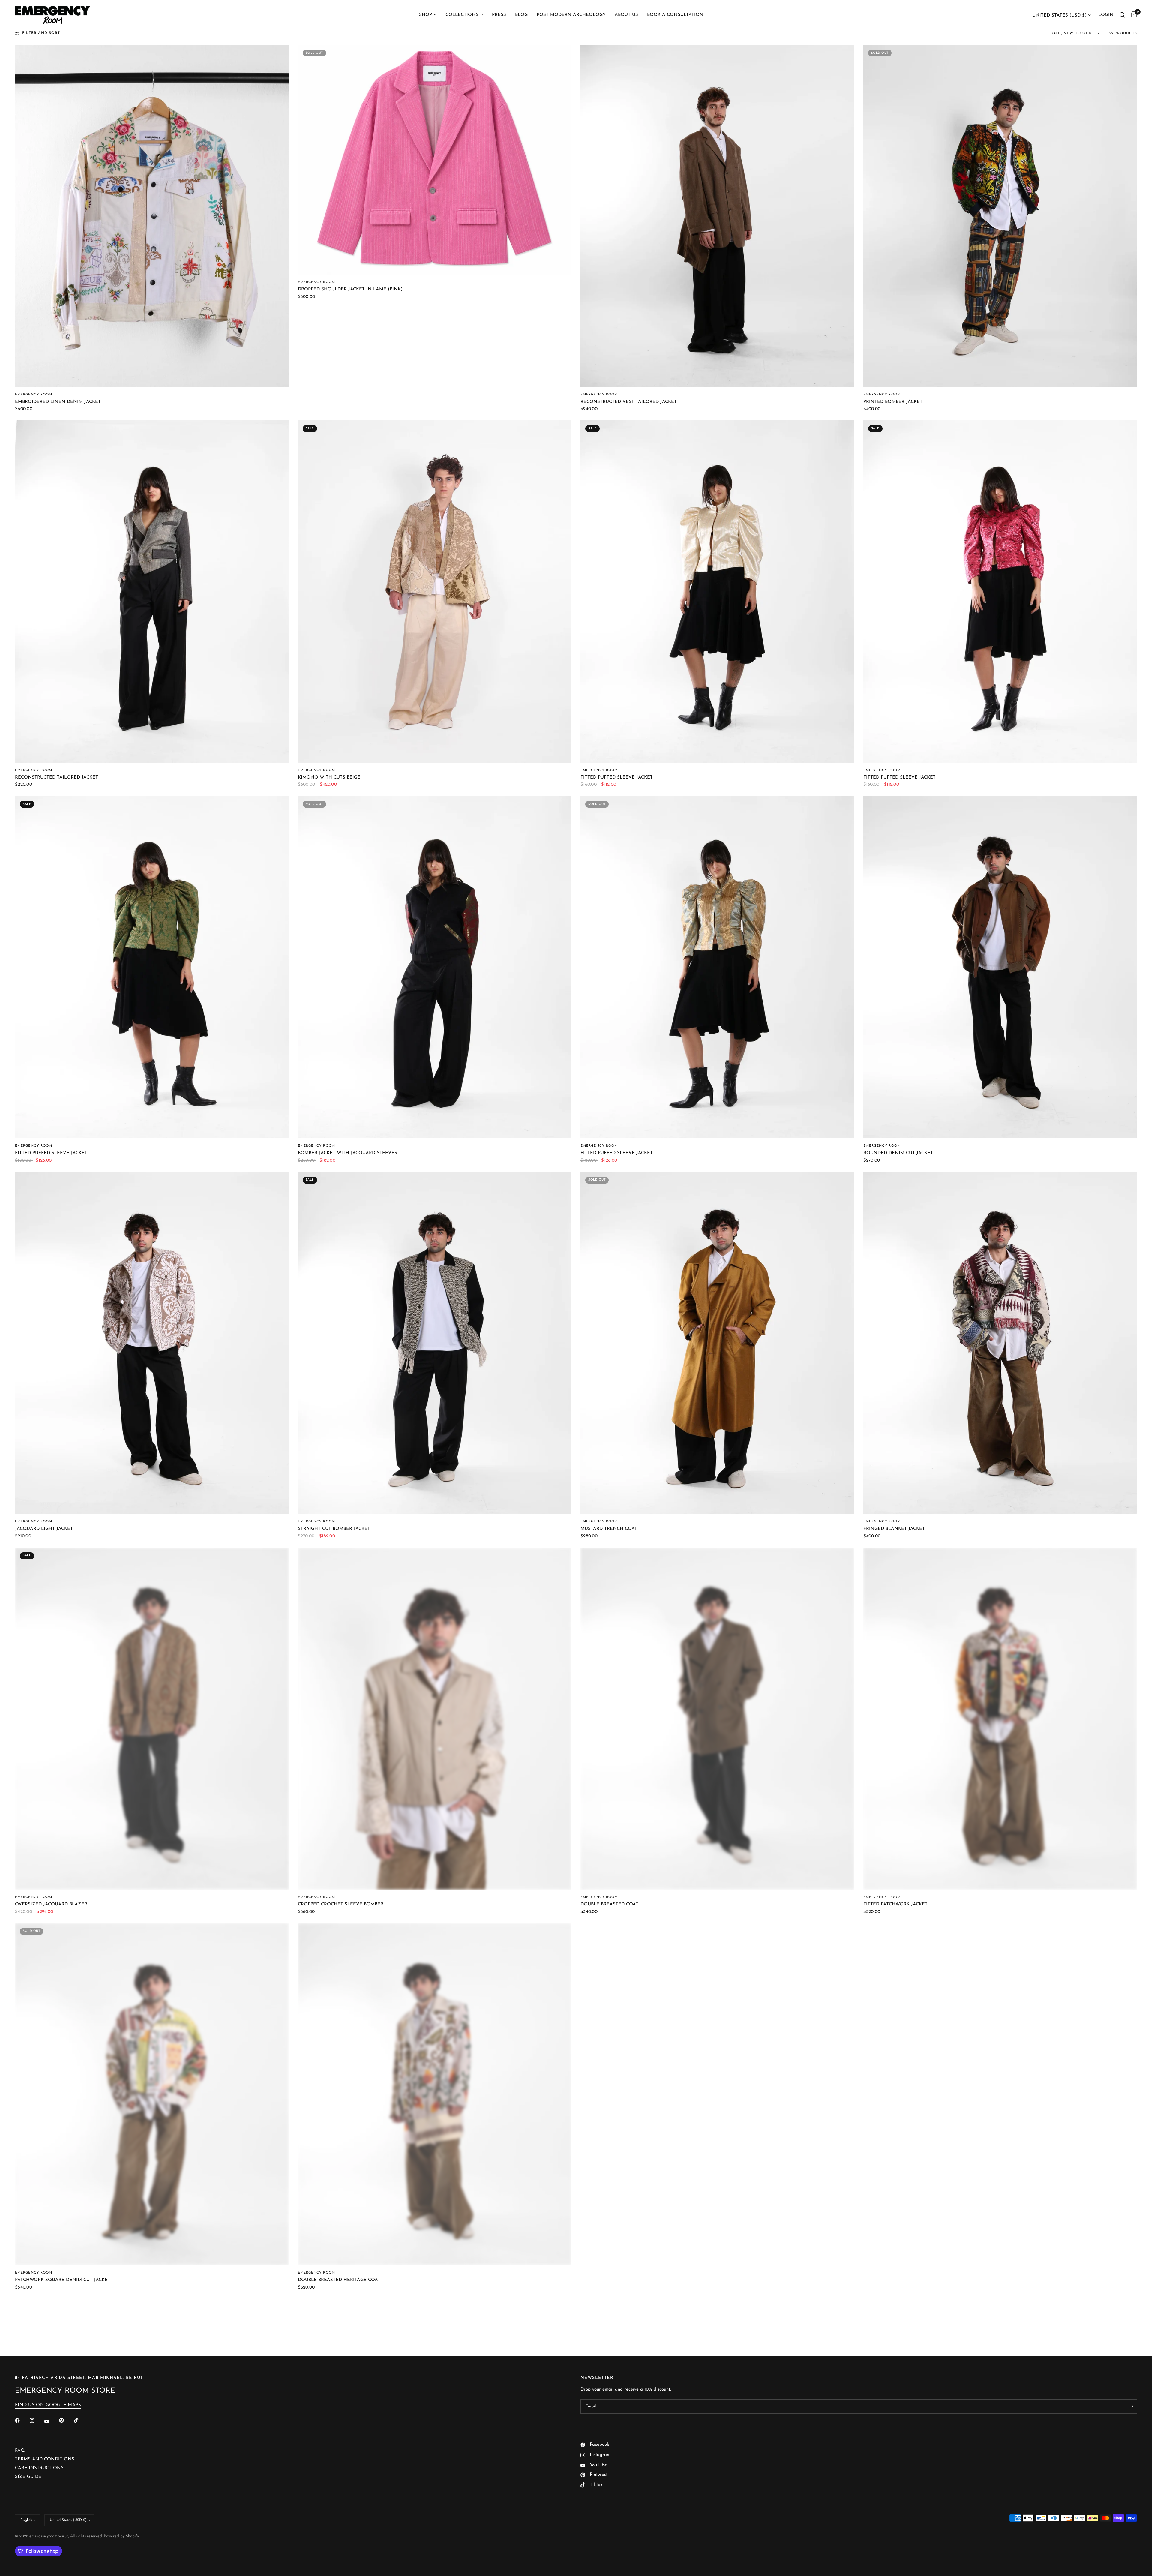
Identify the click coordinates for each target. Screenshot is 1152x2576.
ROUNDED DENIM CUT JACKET (898, 1153)
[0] (1133, 15)
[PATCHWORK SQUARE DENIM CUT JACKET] (152, 2094)
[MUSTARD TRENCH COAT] (717, 1343)
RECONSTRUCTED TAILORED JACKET (57, 778)
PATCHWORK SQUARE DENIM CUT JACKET (63, 2280)
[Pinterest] (66, 2421)
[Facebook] (22, 2421)
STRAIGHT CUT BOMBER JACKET (334, 1529)
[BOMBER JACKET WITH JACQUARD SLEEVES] (435, 967)
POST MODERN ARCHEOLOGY (571, 15)
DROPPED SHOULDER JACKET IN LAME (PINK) (350, 289)
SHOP (426, 15)
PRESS (499, 15)
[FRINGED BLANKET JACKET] (1000, 1343)
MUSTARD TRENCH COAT (609, 1529)
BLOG (521, 15)
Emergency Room (34, 395)
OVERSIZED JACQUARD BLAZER (51, 1904)
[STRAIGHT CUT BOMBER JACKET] (435, 1343)
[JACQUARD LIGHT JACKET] (152, 1343)
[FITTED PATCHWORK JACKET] (1000, 1719)
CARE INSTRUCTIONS (39, 2468)
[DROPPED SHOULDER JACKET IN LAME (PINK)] (435, 160)
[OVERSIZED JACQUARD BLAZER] (152, 1719)
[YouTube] (51, 2421)
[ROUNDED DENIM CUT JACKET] (1000, 967)
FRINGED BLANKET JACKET (894, 1529)
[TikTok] (80, 2420)
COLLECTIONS (462, 15)
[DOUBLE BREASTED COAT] (717, 1719)
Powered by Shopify (121, 2536)
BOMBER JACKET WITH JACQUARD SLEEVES (348, 1153)
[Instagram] (36, 2421)
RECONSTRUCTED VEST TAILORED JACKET (629, 402)
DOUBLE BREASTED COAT (609, 1904)
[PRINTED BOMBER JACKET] (1000, 216)
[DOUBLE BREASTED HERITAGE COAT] (435, 2094)
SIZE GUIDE (28, 2477)
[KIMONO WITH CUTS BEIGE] (435, 591)
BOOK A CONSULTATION (675, 15)
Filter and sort (41, 33)
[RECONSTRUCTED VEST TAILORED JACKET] (717, 216)
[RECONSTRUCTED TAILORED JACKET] (152, 591)
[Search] (1122, 15)
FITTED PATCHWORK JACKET (895, 1904)
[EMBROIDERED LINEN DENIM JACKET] (152, 216)
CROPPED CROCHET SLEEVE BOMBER (341, 1904)
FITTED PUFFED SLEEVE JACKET (617, 778)
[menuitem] (428, 15)
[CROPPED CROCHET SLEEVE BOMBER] (435, 1719)
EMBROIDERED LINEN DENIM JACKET (58, 402)
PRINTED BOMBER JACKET (893, 402)
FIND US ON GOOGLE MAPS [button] (48, 2405)
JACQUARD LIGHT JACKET (44, 1529)
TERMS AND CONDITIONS (45, 2459)
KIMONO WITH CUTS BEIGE (329, 778)
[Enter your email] (1131, 2406)
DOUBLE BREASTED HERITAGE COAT (339, 2280)
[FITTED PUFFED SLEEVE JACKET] (717, 591)
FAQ (20, 2451)
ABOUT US (626, 15)
